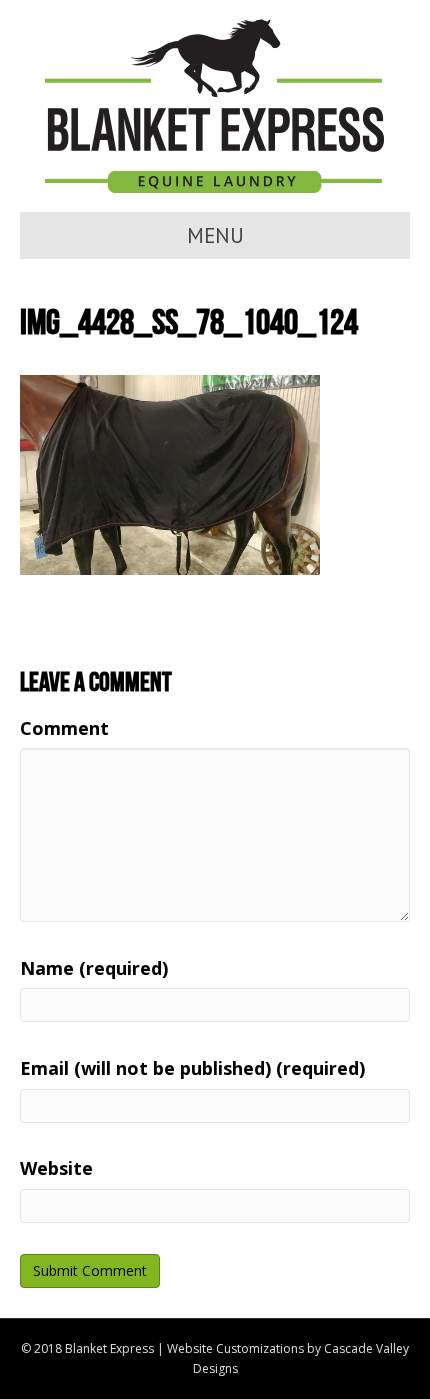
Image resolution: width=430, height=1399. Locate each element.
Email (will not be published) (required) (192, 1068)
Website (56, 1168)
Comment (64, 728)
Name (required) (94, 968)
